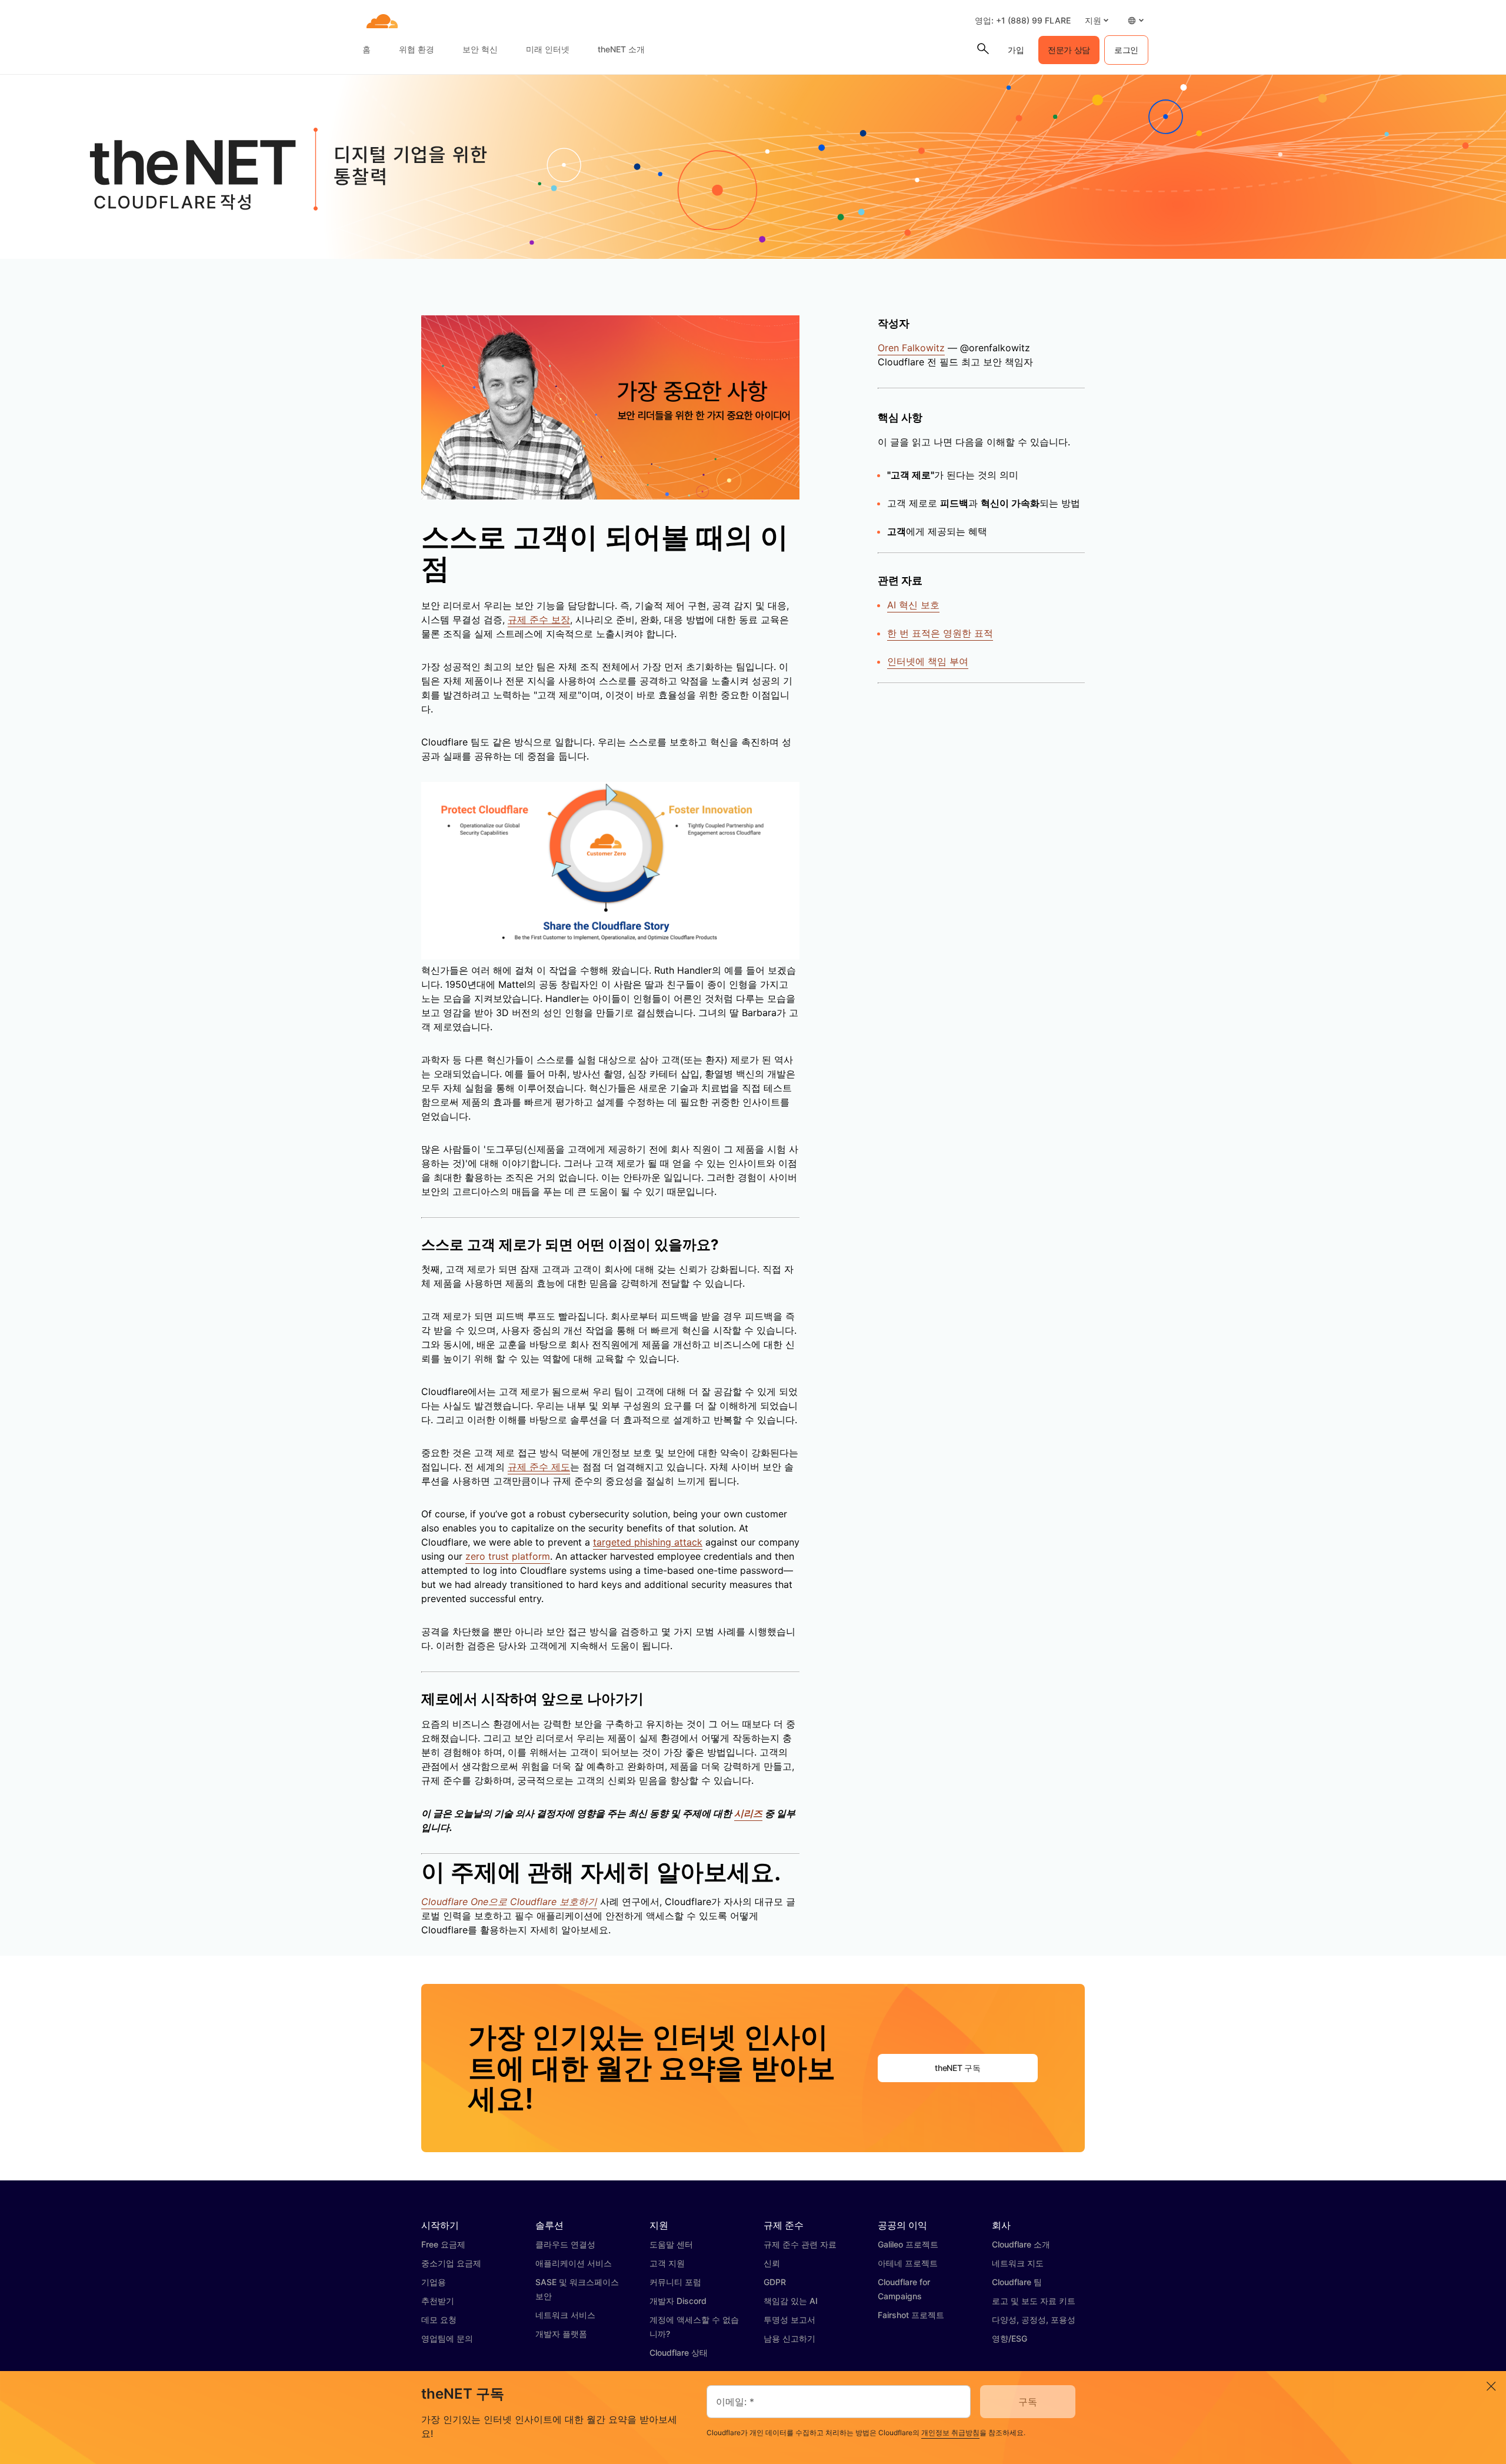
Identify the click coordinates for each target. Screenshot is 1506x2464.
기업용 (434, 2282)
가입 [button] (1016, 50)
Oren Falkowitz (911, 348)
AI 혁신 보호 (913, 605)
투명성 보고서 (789, 2320)
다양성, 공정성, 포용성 (1034, 2320)
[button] (1097, 20)
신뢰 (772, 2263)
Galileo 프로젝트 (908, 2244)
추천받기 (438, 2301)
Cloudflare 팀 (1017, 2282)
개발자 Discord (678, 2301)
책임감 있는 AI (791, 2301)
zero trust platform (508, 1556)
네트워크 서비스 (565, 2315)
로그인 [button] (1126, 50)
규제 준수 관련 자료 (800, 2244)
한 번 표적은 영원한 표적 (940, 633)
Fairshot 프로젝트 (911, 2315)
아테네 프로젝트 (908, 2263)
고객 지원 (667, 2263)
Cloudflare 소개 (1021, 2244)
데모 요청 (439, 2320)
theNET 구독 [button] (957, 2068)
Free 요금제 (443, 2244)
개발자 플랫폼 (561, 2334)
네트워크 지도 (1018, 2263)
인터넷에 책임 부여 (928, 661)
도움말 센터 (671, 2244)
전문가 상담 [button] (1069, 50)
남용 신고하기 (789, 2338)
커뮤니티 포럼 (675, 2282)
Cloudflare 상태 (679, 2353)
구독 (1028, 2402)
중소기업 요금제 (451, 2263)
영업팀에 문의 (447, 2338)
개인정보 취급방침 (950, 2433)
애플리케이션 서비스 (574, 2263)
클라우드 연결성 (565, 2244)
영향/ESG (1009, 2338)
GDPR (775, 2282)
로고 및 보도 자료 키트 (1034, 2301)
